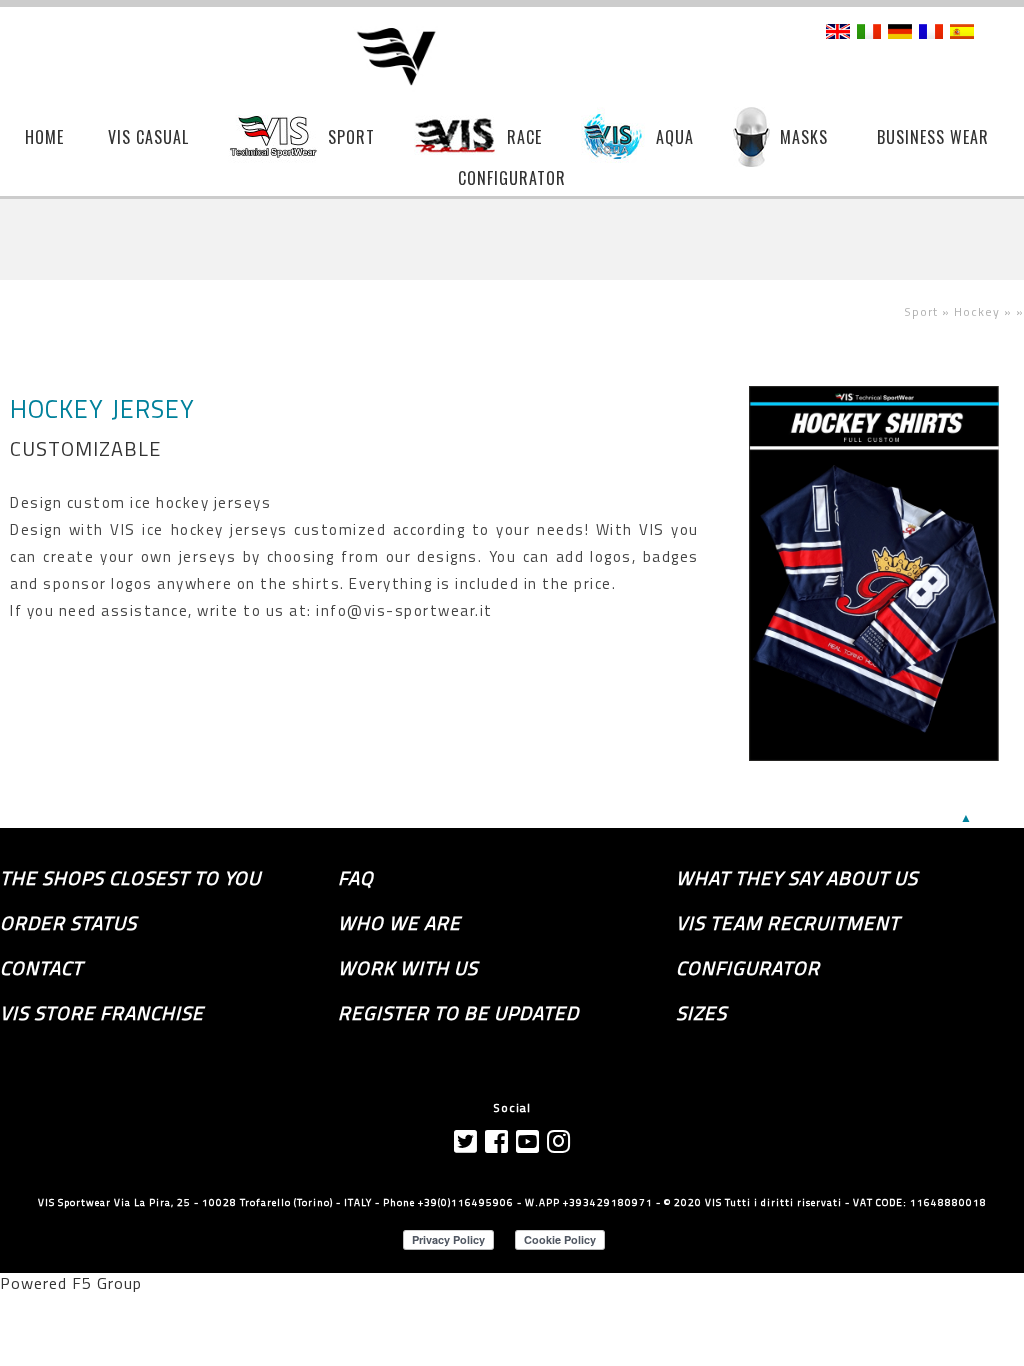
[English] (838, 33)
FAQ (356, 878)
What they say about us (797, 878)
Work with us (408, 968)
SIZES (701, 1013)
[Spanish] (962, 33)
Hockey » (985, 311)
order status (68, 923)
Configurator (748, 968)
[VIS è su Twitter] (466, 1141)
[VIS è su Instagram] (559, 1141)
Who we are (399, 923)
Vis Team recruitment (788, 923)
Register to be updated (458, 1013)
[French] (931, 33)
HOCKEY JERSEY (102, 409)
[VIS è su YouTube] (528, 1141)
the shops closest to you (130, 878)
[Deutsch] (900, 33)
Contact (41, 968)
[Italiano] (869, 33)
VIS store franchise (102, 1013)
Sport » (929, 311)
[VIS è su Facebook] (497, 1141)
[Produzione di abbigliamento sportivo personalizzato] (410, 58)
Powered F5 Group (71, 1283)
